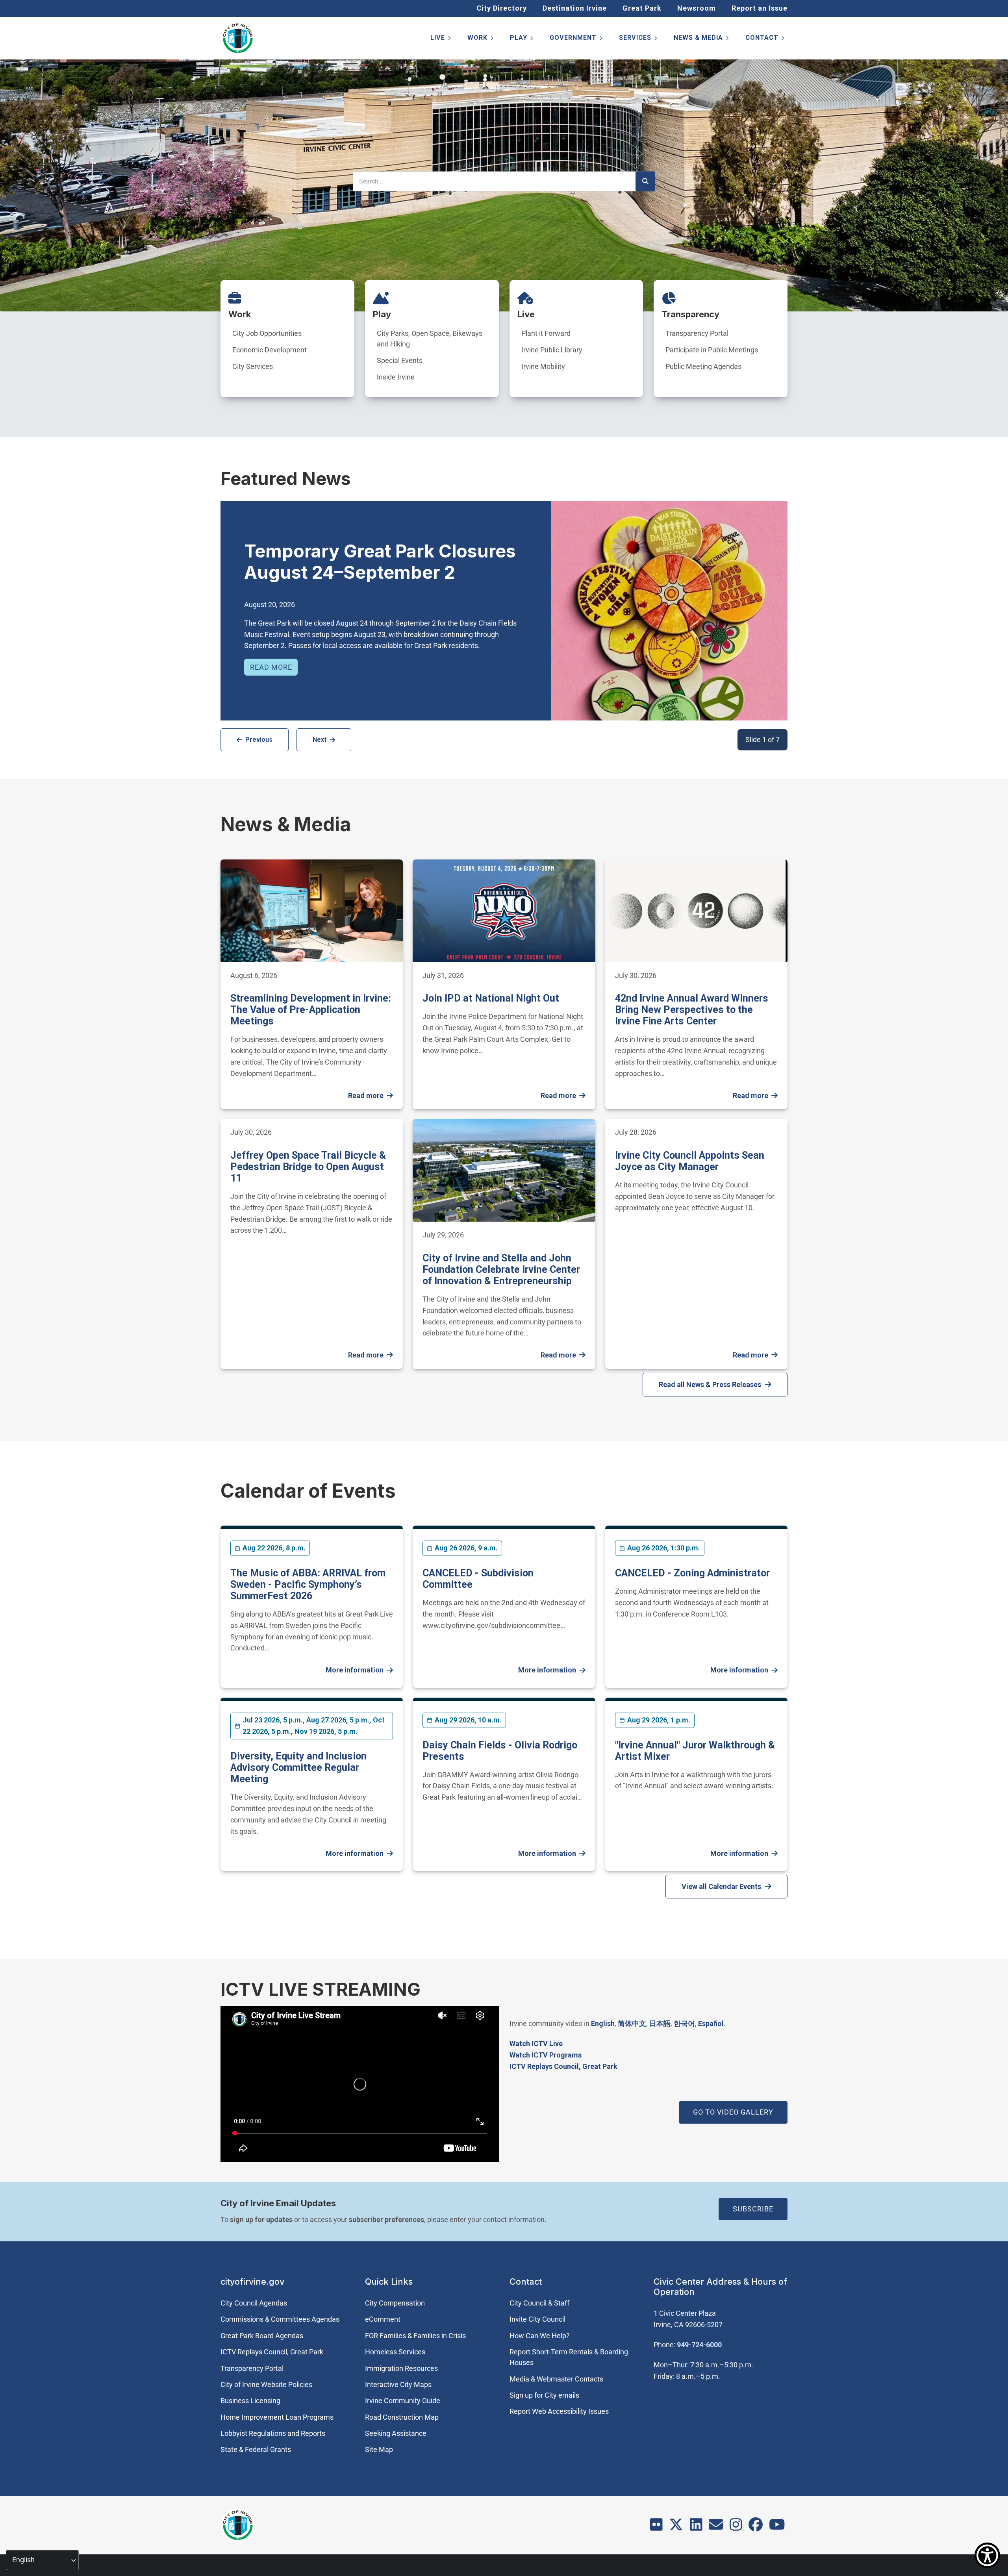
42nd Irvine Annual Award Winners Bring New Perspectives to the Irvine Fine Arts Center (692, 1010)
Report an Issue (760, 8)
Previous (259, 740)
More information (355, 1670)
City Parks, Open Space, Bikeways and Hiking (430, 339)
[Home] (238, 38)
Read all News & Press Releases (710, 1384)
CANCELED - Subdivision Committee (478, 1579)
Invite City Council (537, 2319)
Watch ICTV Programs (546, 2055)
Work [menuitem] (481, 39)
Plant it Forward (546, 333)
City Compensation (395, 2303)
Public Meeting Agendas (703, 366)
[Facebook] (756, 2527)
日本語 (660, 2023)
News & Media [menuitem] (702, 39)
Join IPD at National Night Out (491, 998)
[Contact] (716, 2527)
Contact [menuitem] (765, 39)
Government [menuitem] (577, 39)
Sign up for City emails (544, 2395)
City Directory (502, 8)
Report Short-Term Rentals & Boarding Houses (569, 2357)
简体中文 (632, 2023)
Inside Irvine (396, 377)
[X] (676, 2527)
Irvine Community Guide (403, 2401)
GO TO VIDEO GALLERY (733, 2112)
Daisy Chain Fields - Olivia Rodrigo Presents (500, 1751)
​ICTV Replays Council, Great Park (563, 2066)
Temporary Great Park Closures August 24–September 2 (380, 562)
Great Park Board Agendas (262, 2336)
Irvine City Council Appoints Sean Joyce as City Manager (690, 1161)
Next (320, 740)
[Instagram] (736, 2527)
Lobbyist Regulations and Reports (273, 2433)
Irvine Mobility (543, 366)
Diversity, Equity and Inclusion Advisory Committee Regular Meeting (298, 1768)
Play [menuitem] (522, 39)
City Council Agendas (254, 2303)
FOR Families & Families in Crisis (415, 2336)
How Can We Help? (540, 2336)
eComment (383, 2319)
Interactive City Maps (398, 2384)
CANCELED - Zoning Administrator (692, 1573)
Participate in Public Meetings (712, 350)
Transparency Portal (697, 333)
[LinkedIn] (696, 2527)
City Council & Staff (539, 2303)
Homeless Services (395, 2352)
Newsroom (697, 8)
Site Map (379, 2449)
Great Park (642, 8)
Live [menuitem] (441, 39)
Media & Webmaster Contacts (556, 2379)
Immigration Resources (401, 2368)
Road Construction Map (402, 2417)
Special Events (400, 360)
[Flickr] (656, 2527)
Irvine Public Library (552, 350)
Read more (271, 667)
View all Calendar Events (721, 1886)
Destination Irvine (575, 8)
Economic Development (270, 350)
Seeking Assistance (396, 2433)
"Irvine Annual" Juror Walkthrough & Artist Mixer (695, 1751)
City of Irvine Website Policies (266, 2384)
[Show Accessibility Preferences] (987, 2555)
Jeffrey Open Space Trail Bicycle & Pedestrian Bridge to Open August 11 (308, 1167)
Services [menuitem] (639, 39)
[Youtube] (777, 2527)
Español (711, 2023)
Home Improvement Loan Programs (277, 2417)
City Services (253, 366)
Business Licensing (250, 2401)
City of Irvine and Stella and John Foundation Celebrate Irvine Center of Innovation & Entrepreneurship (501, 1269)
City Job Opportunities (267, 333)
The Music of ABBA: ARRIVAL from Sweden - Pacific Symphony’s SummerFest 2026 (308, 1584)
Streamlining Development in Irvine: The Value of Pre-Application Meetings (311, 1010)
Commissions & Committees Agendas (280, 2319)
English (603, 2023)
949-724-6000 (699, 2345)
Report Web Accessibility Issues (559, 2411)
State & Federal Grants (256, 2449)
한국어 (684, 2023)
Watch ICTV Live (536, 2044)
